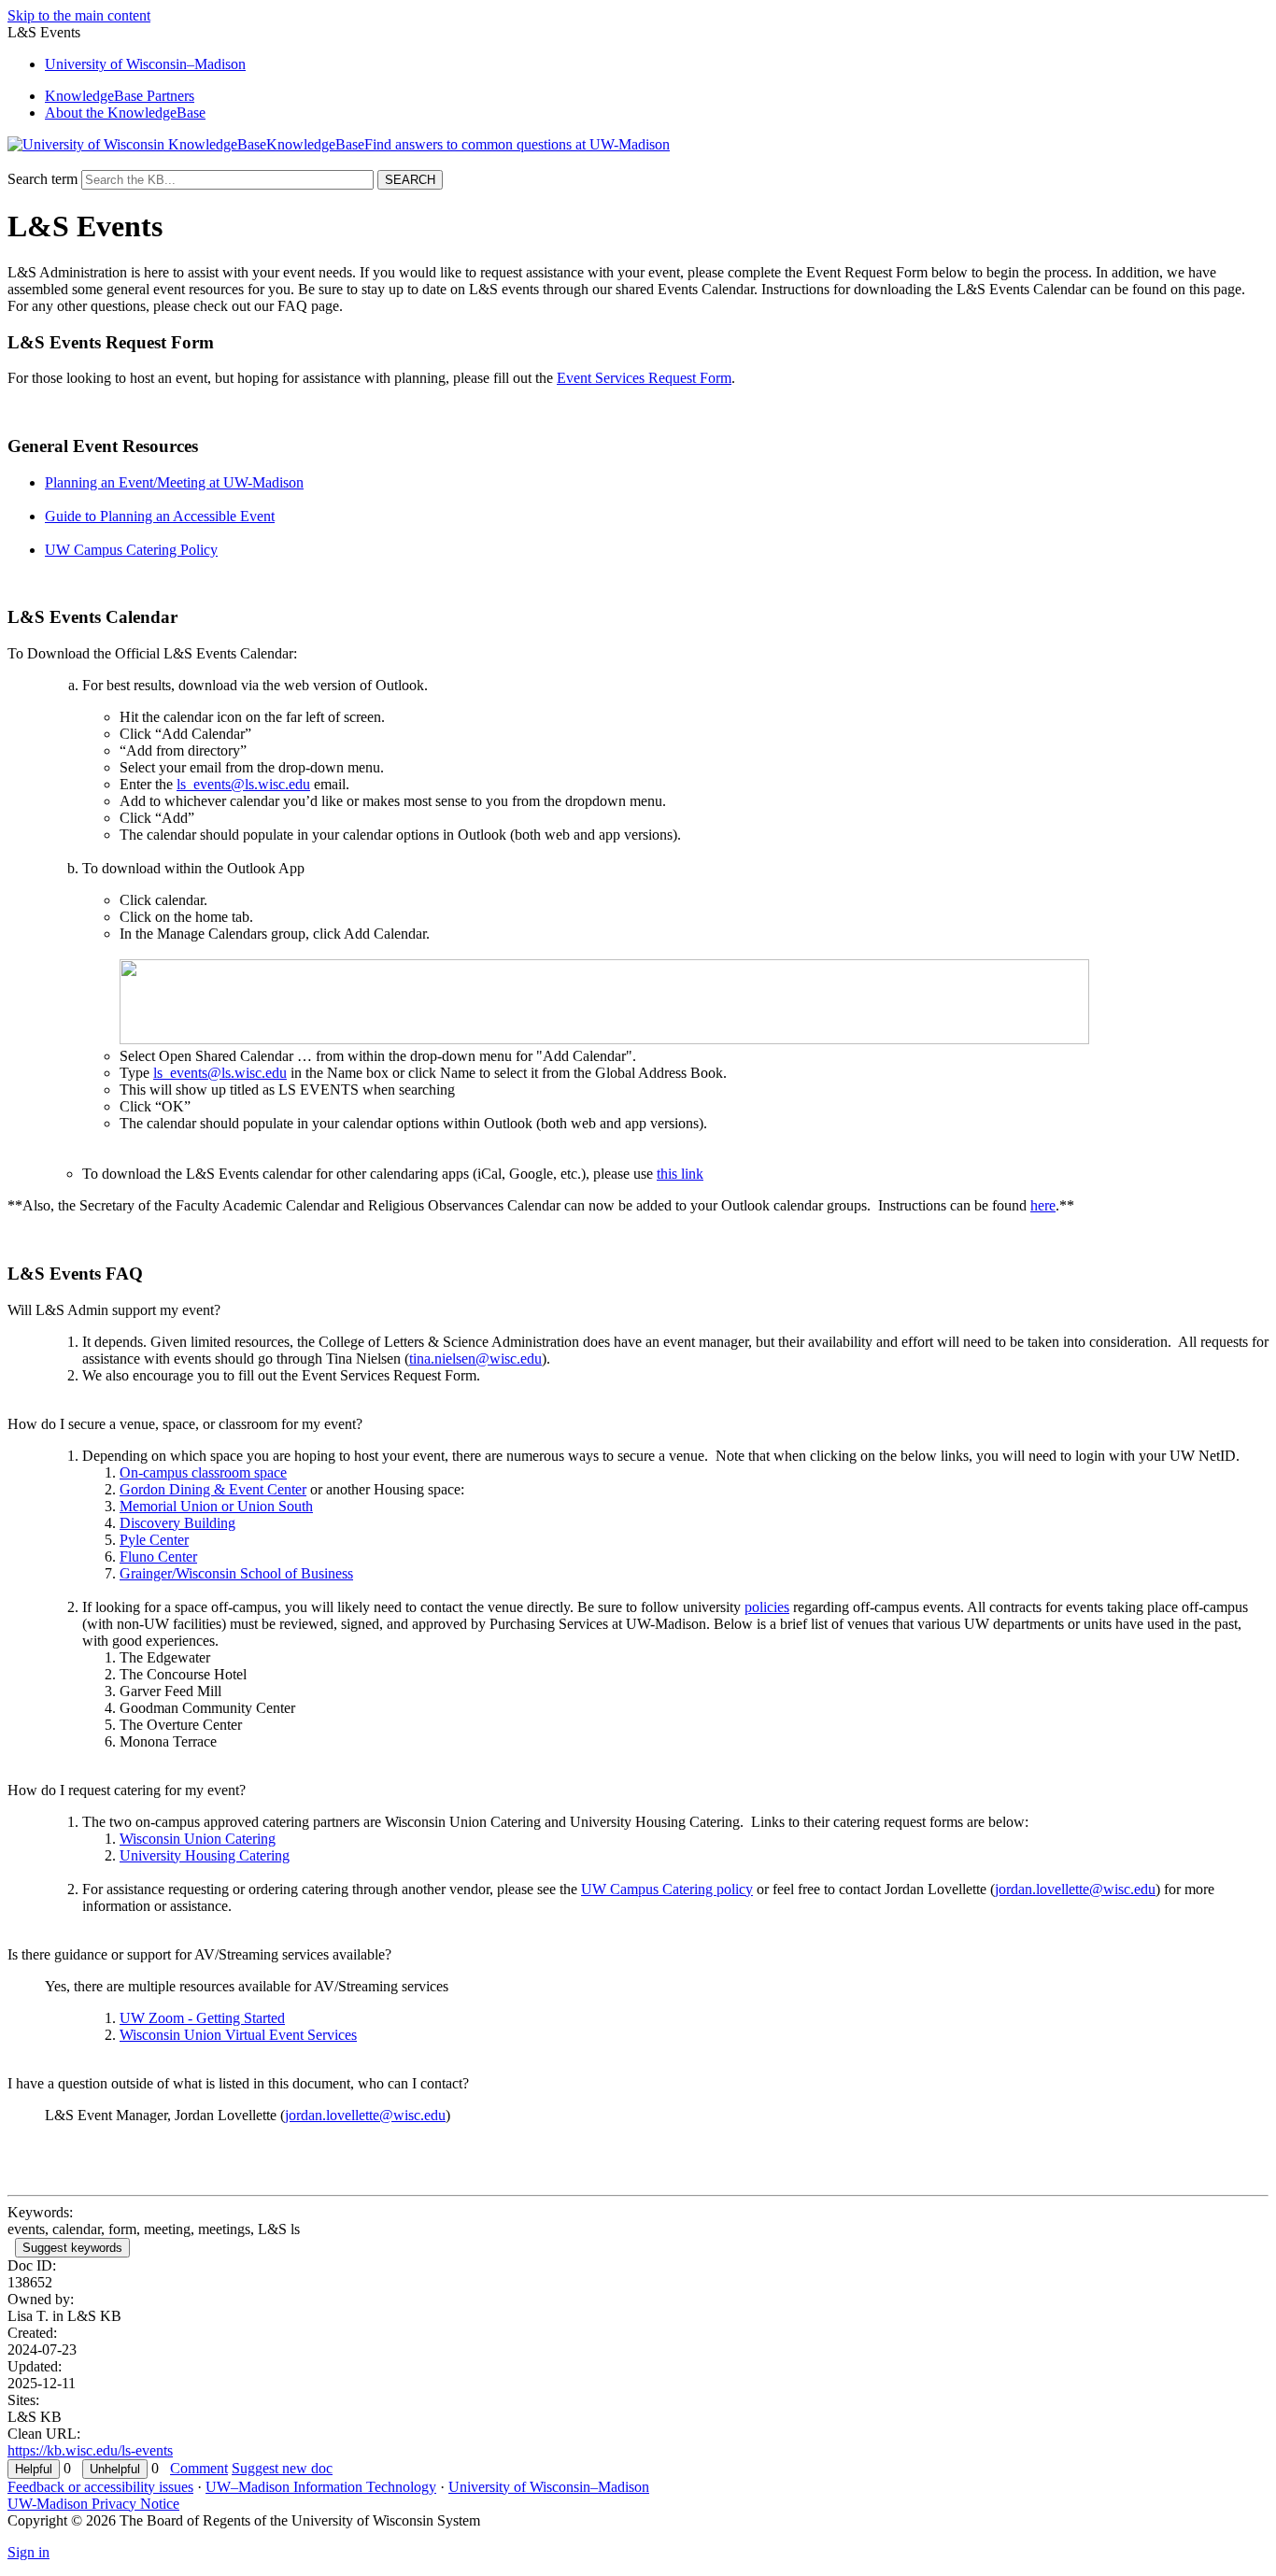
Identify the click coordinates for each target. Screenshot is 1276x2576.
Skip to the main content (79, 15)
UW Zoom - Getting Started (202, 2018)
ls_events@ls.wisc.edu (243, 784)
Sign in (28, 2552)
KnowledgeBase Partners (120, 96)
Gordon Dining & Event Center (213, 1489)
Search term (43, 179)
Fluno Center (158, 1557)
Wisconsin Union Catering (198, 1839)
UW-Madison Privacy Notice (93, 2504)
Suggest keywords (72, 2248)
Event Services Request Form (644, 378)
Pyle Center (154, 1540)
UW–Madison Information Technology (321, 2487)
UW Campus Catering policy (667, 1889)
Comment (199, 2468)
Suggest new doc (282, 2468)
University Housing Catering (205, 1855)
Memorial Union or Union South (216, 1506)
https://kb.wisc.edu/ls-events (90, 2450)
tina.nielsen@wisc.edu (475, 1359)
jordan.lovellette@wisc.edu (1075, 1889)
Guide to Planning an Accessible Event (160, 516)
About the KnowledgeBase (125, 113)
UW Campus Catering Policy (131, 550)
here (1043, 1205)
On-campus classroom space (203, 1472)
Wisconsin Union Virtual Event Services (238, 2035)
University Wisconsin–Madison (145, 64)
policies (767, 1607)
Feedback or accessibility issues (100, 2487)
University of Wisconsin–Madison (549, 2487)
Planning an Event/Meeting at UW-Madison (174, 482)
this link (680, 1174)
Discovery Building (177, 1523)
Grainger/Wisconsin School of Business (236, 1573)
